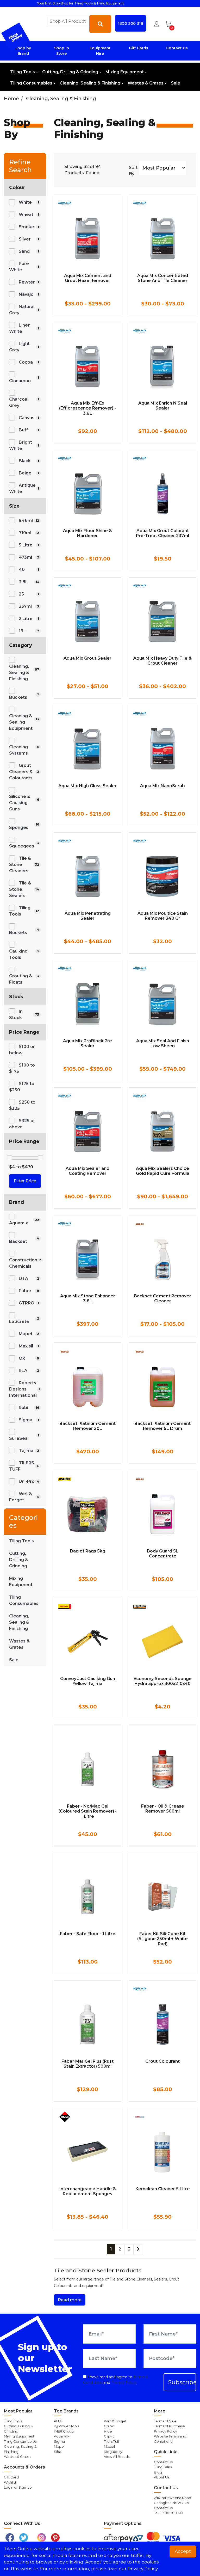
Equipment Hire (100, 51)
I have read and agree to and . (116, 2380)
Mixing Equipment (125, 72)
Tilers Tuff (112, 2441)
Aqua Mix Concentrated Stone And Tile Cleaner (163, 278)
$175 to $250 (22, 1087)
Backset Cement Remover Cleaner (162, 1298)
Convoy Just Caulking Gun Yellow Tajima (88, 1681)
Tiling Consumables (31, 83)
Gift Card (11, 2477)
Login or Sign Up (18, 2487)
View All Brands (117, 2457)
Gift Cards (139, 48)
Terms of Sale (165, 2421)
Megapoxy (113, 2452)
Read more (70, 2300)
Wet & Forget (115, 2421)
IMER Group (64, 2431)
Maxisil (109, 2446)
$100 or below (22, 1050)
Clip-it (109, 2436)
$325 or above (22, 1124)
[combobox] (68, 21)
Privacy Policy (124, 2382)
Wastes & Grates (146, 83)
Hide (108, 2431)
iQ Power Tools (67, 2426)
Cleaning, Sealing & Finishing (90, 83)
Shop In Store (62, 51)
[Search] (100, 24)
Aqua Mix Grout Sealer (87, 658)
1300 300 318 (131, 23)
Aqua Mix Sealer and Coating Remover (87, 1171)
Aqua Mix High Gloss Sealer (87, 786)
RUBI (58, 2421)
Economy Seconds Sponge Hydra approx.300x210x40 (163, 1681)
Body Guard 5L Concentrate (163, 1554)
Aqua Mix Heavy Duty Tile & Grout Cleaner (162, 661)
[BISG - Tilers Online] (15, 37)
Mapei (59, 2446)
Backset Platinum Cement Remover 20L (87, 1426)
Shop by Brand (23, 51)
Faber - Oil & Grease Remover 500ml (163, 1809)
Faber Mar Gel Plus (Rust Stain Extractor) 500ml (87, 2064)
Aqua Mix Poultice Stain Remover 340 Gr (163, 916)
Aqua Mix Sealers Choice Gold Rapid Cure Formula (163, 1171)
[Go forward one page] (138, 2249)
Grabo (109, 2426)
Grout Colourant (162, 2061)
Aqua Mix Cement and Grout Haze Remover (88, 278)
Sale (176, 83)
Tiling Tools (23, 72)
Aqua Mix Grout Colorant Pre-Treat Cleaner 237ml (162, 533)
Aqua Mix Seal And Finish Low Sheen (163, 1043)
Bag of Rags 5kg (88, 1551)
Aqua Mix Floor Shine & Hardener (87, 533)
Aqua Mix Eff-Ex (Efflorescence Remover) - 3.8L (87, 408)
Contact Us (177, 48)
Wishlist (10, 2482)
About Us (162, 2477)
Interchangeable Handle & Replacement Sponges (88, 2191)
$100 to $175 (22, 1068)
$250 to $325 (22, 1105)
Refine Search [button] (20, 166)
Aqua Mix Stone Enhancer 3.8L (88, 1298)
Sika (58, 2452)
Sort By (133, 171)
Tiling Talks (163, 2467)
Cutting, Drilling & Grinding (70, 72)
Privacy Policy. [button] (143, 2569)
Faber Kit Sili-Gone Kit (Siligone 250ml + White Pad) (162, 1939)
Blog (158, 2472)
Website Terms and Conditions (170, 2439)
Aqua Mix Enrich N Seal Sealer (163, 406)
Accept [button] (183, 2551)
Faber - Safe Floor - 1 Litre (88, 1934)
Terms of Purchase (169, 2426)
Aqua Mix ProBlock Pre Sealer (87, 1043)
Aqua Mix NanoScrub (162, 786)
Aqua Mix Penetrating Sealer (88, 916)
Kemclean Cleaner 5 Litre (163, 2189)
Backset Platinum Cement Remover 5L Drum (162, 1426)
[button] (157, 24)
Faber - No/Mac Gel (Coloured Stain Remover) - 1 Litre (88, 1811)
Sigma (59, 2441)
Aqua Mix (62, 2436)
